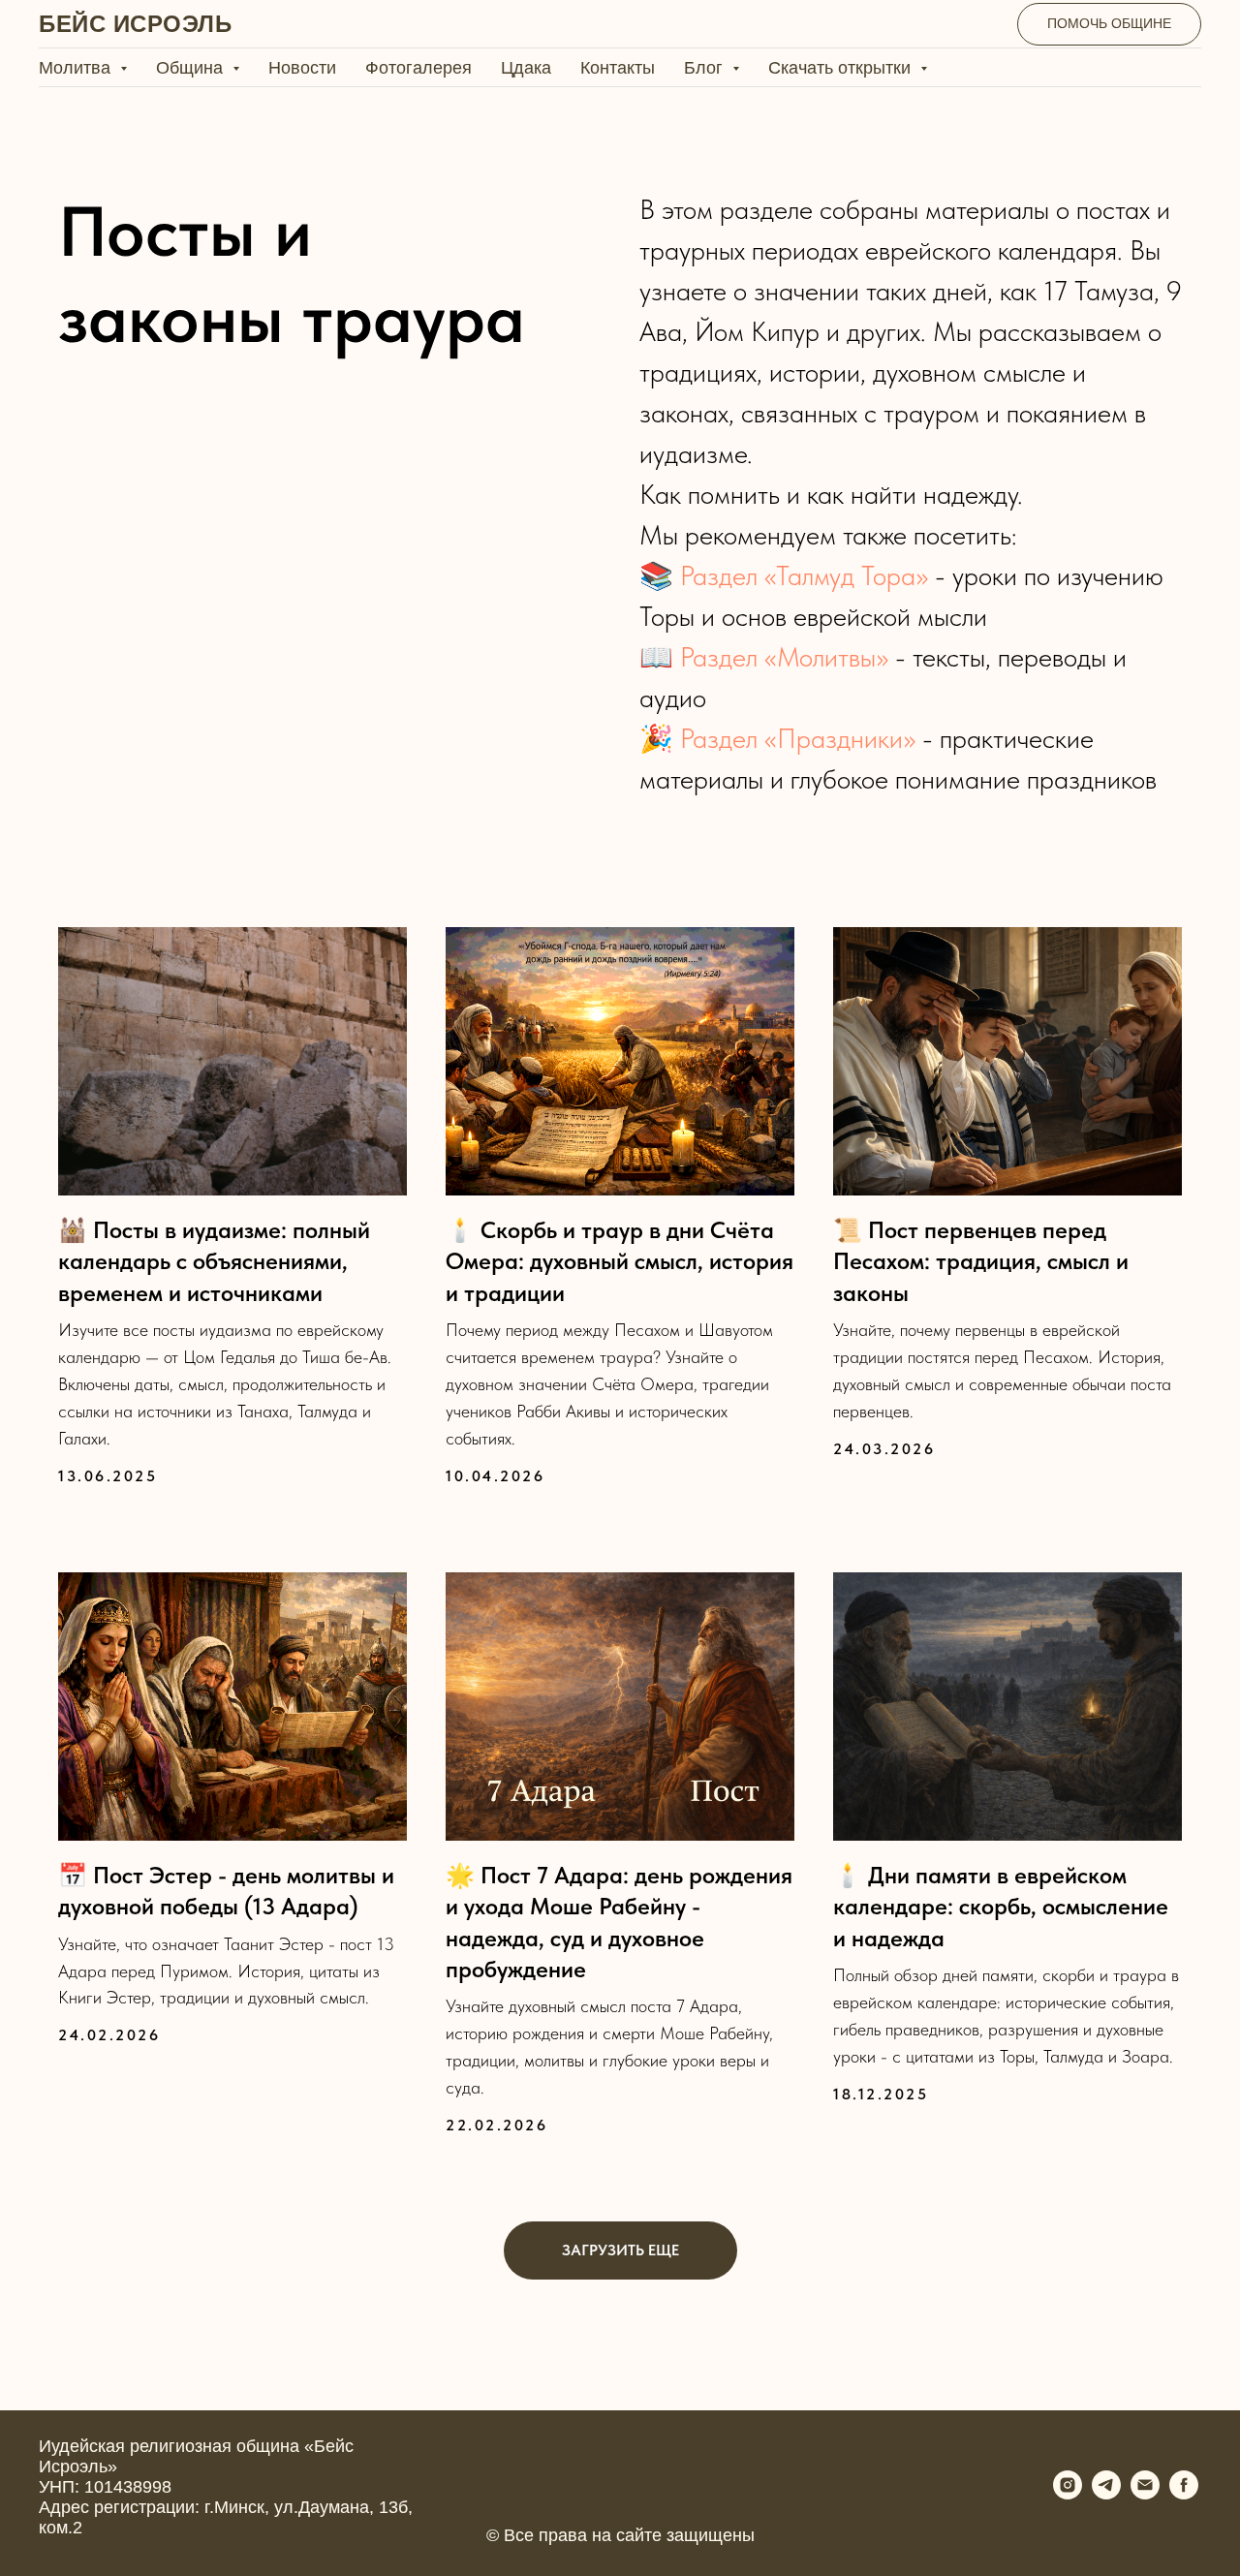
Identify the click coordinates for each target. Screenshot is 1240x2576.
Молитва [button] (77, 68)
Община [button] (192, 68)
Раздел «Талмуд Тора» (804, 575)
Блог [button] (706, 68)
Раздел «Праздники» (798, 738)
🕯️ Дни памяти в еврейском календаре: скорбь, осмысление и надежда (1001, 1907)
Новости (302, 68)
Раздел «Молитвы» (784, 657)
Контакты (618, 68)
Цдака (526, 68)
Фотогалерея (418, 68)
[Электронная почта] (1145, 2494)
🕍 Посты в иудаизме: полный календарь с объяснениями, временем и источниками (214, 1261)
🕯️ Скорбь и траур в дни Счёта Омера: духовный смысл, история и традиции (620, 1261)
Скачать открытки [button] (842, 68)
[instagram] (1068, 2494)
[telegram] (1106, 2494)
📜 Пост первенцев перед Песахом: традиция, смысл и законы (981, 1261)
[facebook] (1184, 2494)
